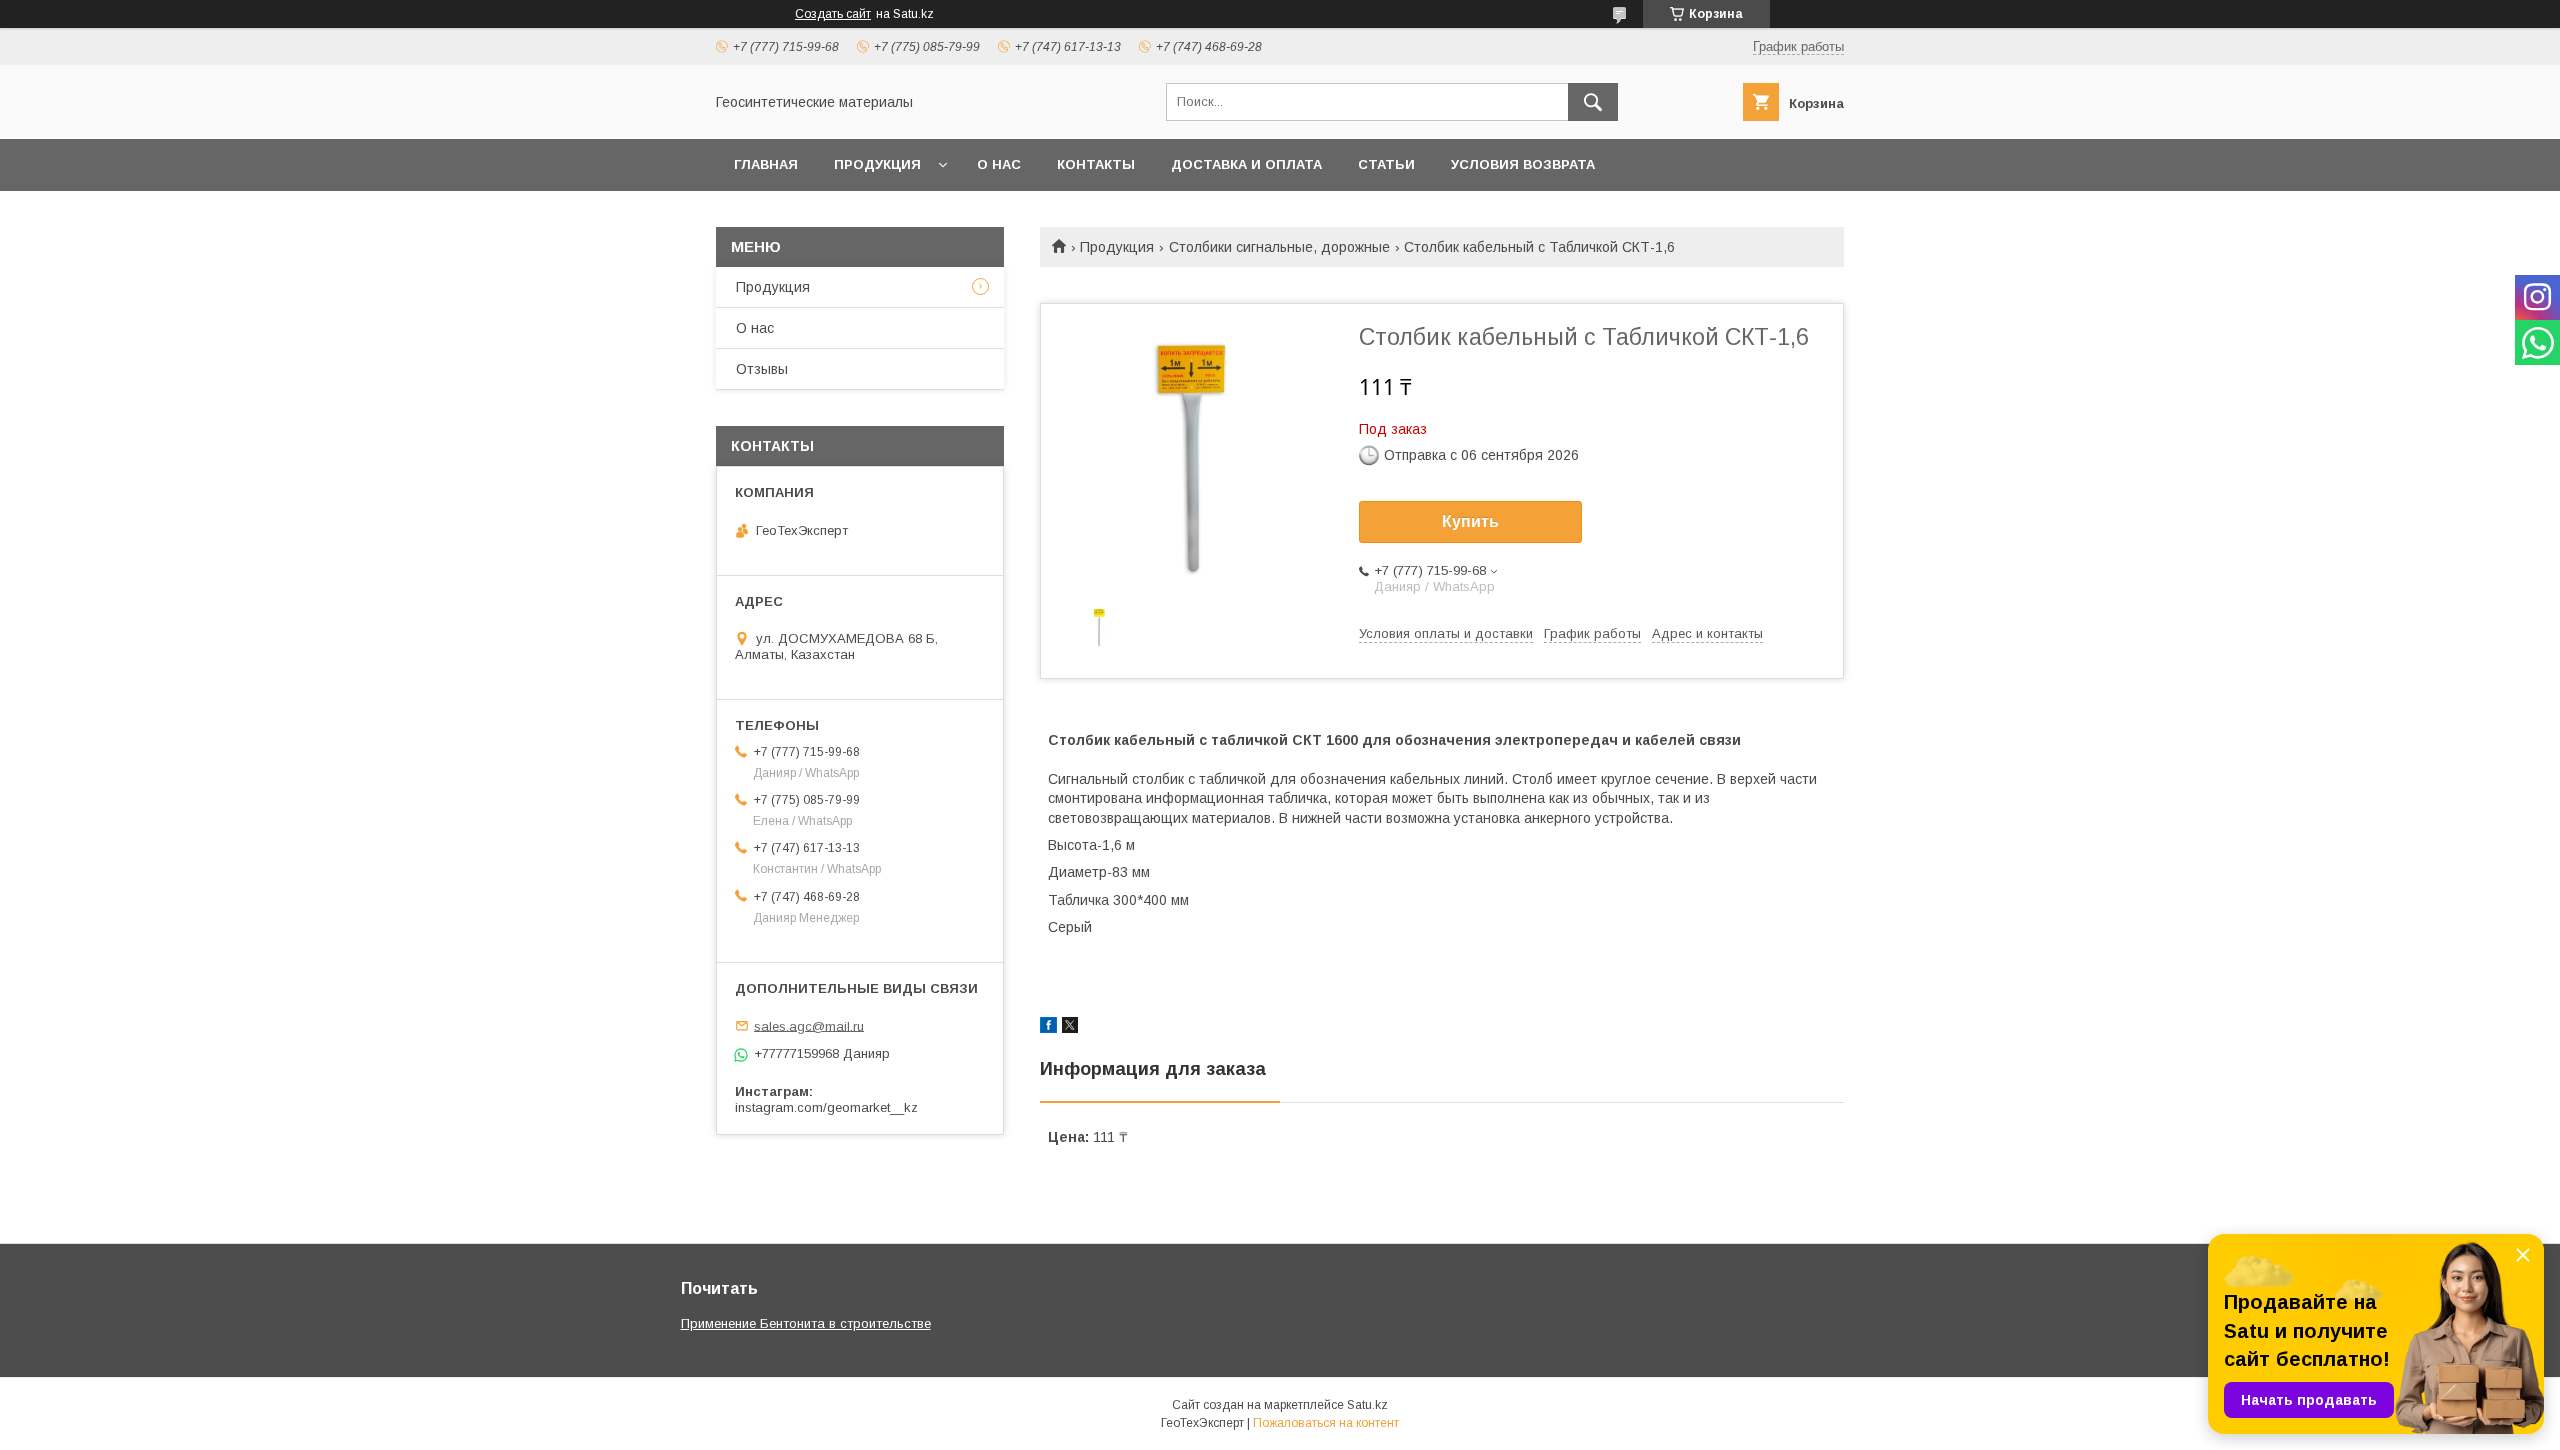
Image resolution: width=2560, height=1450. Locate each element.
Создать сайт (833, 14)
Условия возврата (1523, 164)
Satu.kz (1367, 1405)
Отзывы (762, 369)
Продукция (877, 164)
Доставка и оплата (1246, 164)
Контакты (1096, 164)
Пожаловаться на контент (1326, 1423)
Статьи (1386, 164)
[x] (1070, 1028)
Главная (766, 164)
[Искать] (1593, 102)
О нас (999, 164)
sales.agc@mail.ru (809, 1025)
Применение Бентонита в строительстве (806, 1323)
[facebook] (1048, 1028)
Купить (1470, 521)
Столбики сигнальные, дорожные (1279, 247)
